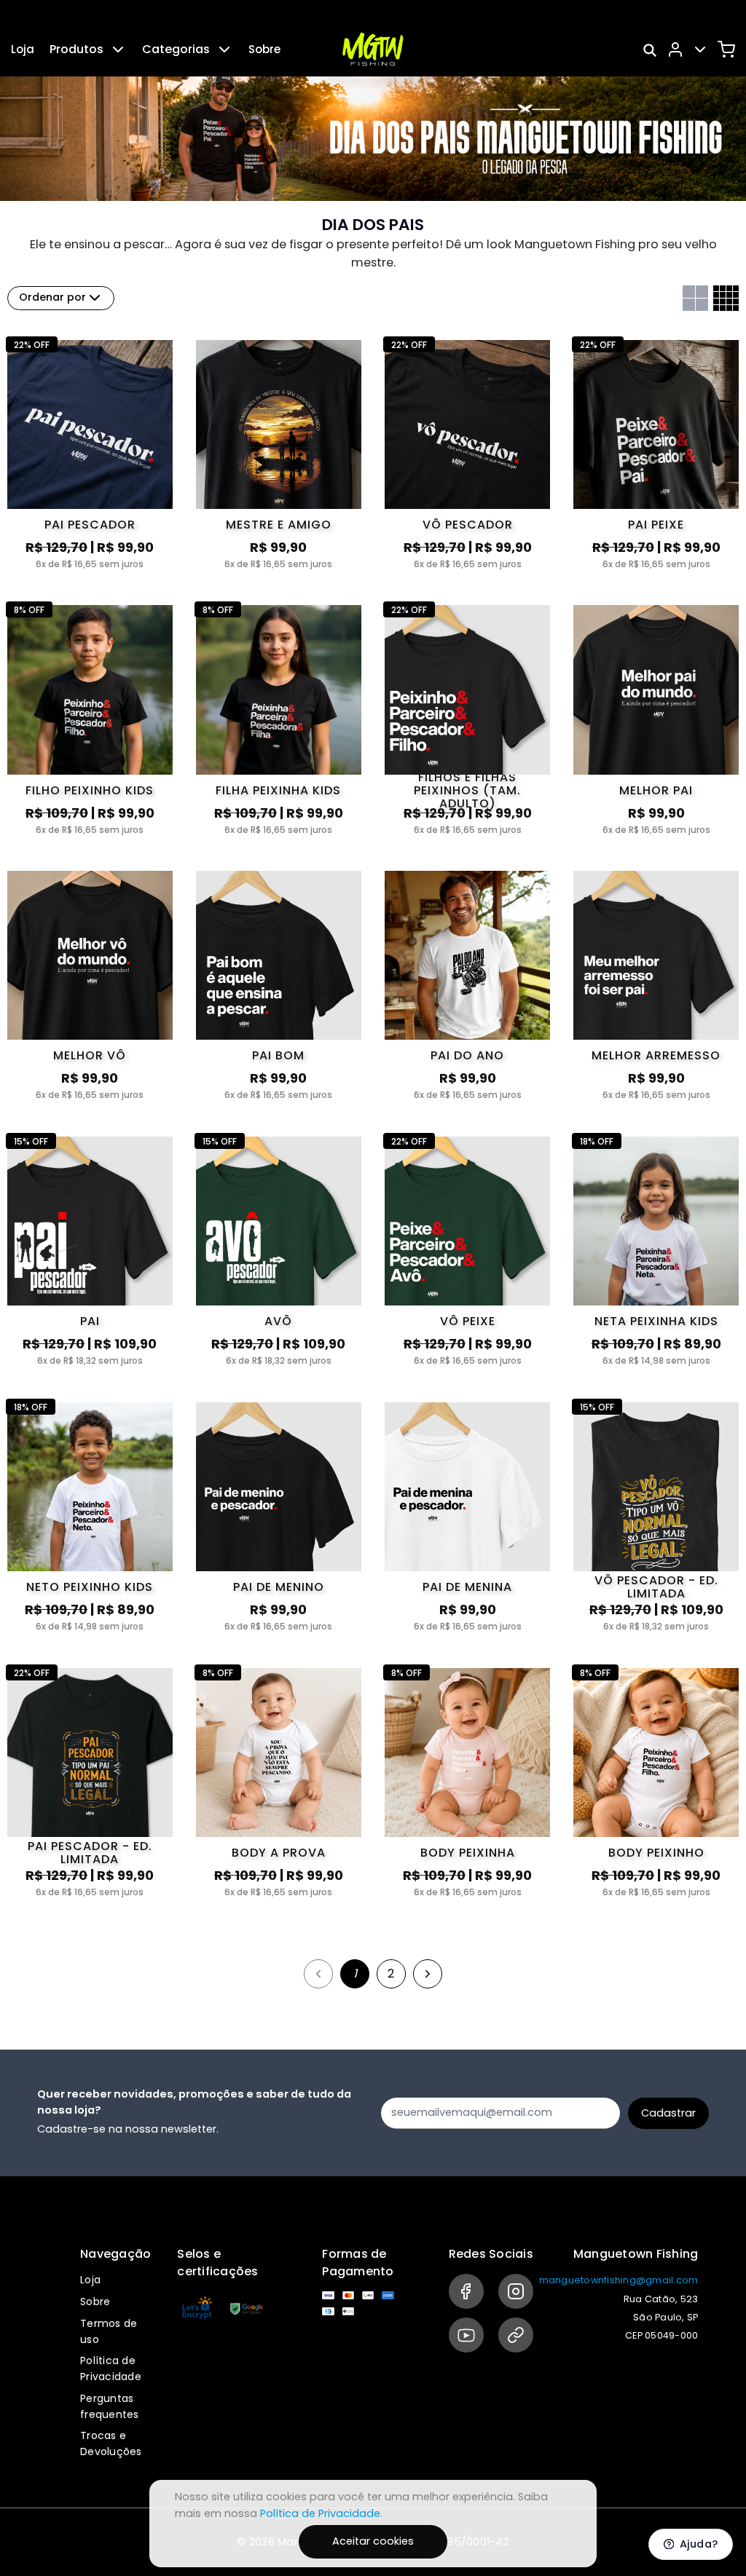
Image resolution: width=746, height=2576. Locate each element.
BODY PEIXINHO (656, 1853)
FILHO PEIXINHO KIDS (90, 790)
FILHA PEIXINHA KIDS (278, 790)
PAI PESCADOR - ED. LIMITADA (90, 1853)
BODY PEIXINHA (468, 1853)
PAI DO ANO (467, 1055)
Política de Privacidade (111, 2368)
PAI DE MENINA (467, 1587)
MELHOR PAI (656, 790)
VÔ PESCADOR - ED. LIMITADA (656, 1587)
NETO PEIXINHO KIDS (90, 1587)
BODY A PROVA (279, 1853)
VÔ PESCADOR (468, 525)
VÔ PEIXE (468, 1321)
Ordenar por (52, 297)
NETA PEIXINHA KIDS (656, 1321)
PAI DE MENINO (279, 1587)
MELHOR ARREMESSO (656, 1055)
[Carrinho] (726, 50)
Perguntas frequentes (110, 2406)
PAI (90, 1321)
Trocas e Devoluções (111, 2443)
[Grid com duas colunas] (695, 298)
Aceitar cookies (373, 2541)
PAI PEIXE (656, 525)
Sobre (264, 49)
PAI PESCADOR (90, 525)
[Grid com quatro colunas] (726, 298)
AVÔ (278, 1321)
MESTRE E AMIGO (279, 525)
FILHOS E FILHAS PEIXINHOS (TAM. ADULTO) (467, 791)
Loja (23, 49)
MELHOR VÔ (90, 1055)
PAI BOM (278, 1055)
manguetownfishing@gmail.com (619, 2280)
